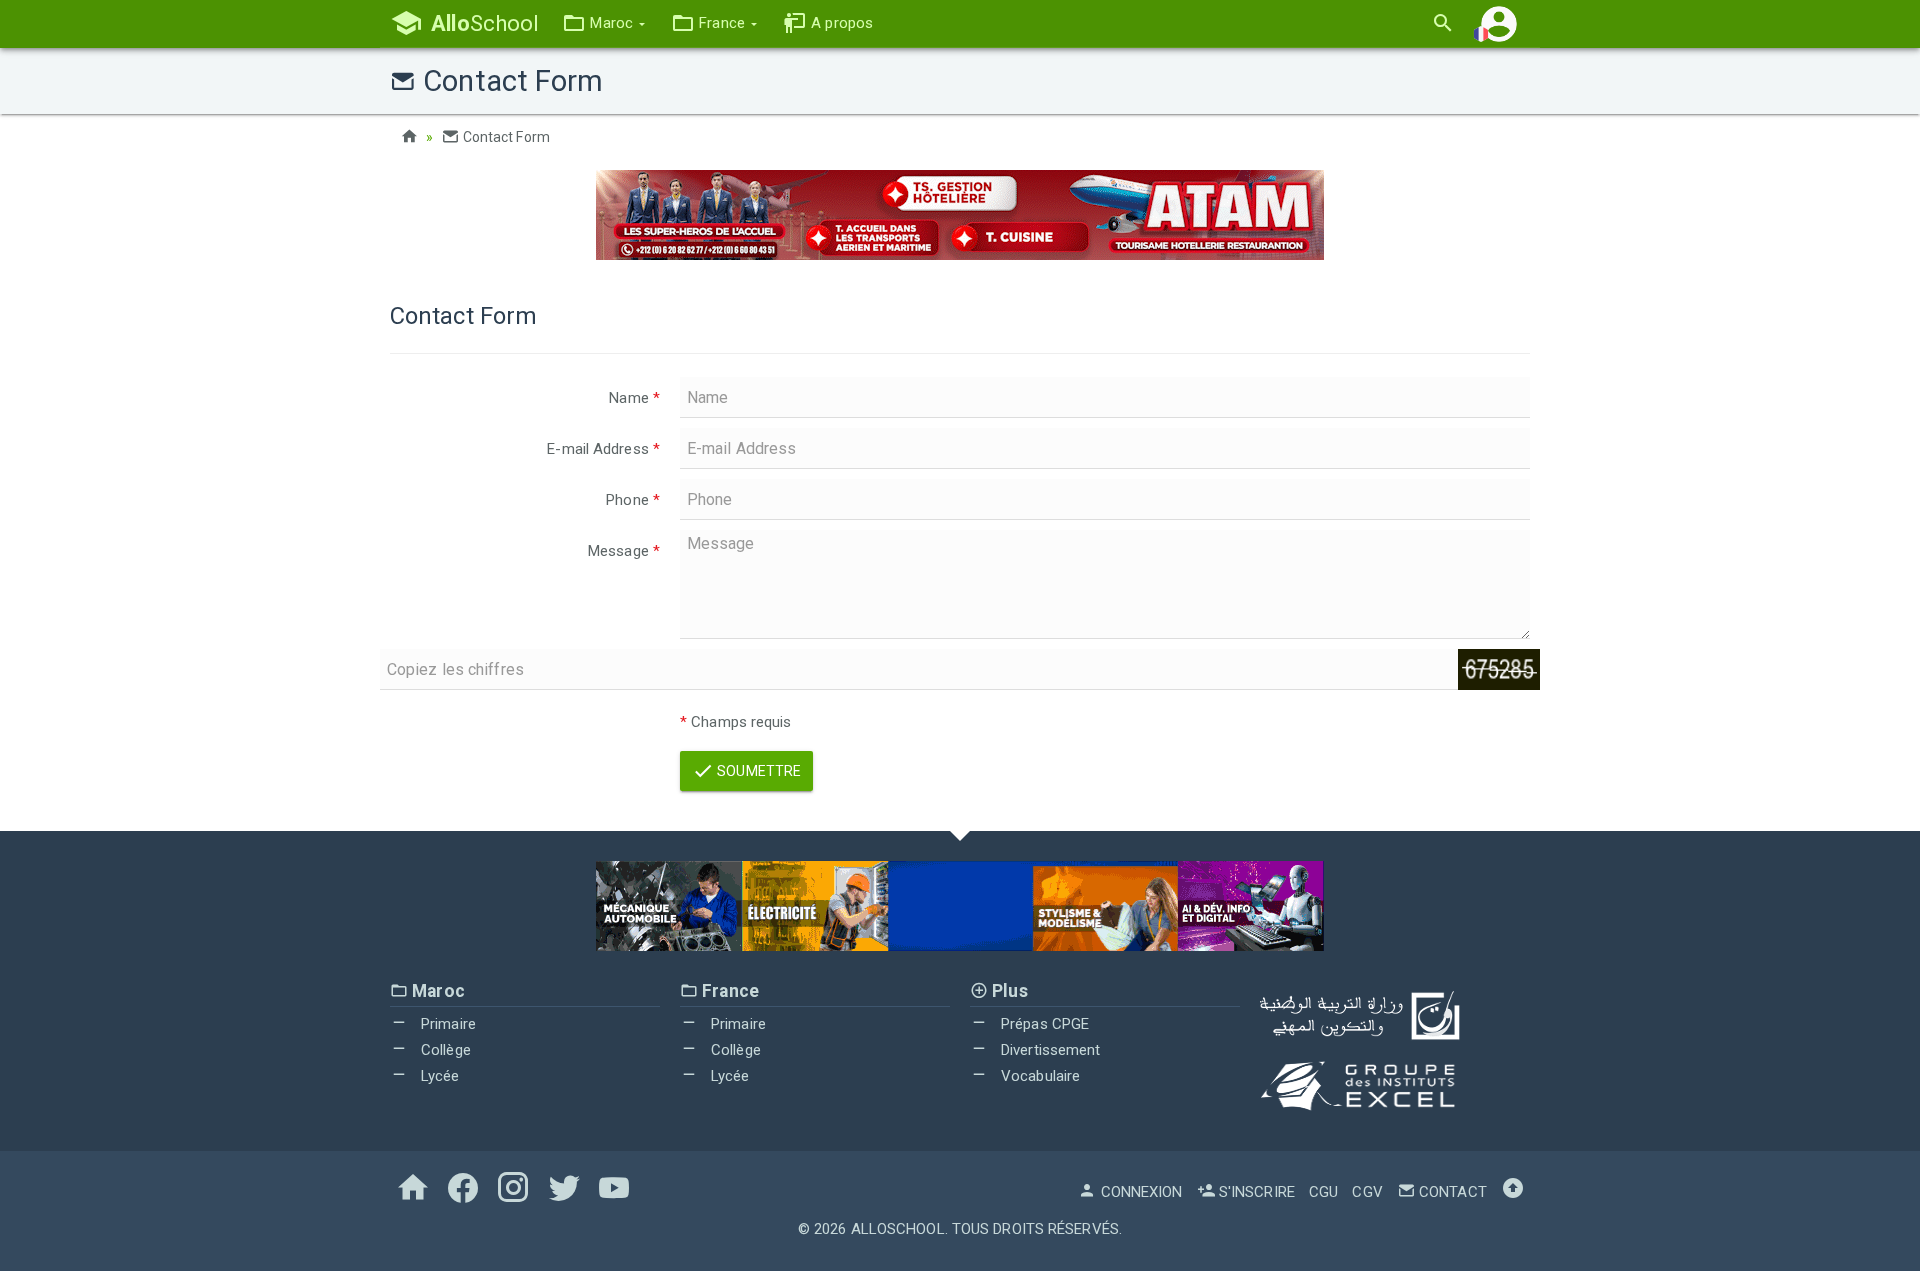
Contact (1451, 1192)
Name (634, 398)
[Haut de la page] (1513, 1192)
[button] (603, 23)
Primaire (446, 1024)
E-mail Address (603, 449)
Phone (633, 500)
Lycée (438, 1076)
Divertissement (1049, 1050)
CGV (1367, 1192)
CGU (1323, 1192)
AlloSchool (898, 1229)
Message (624, 551)
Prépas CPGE (1043, 1024)
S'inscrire (1255, 1192)
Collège (444, 1050)
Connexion (1139, 1192)
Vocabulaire (1038, 1076)
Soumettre (757, 771)
